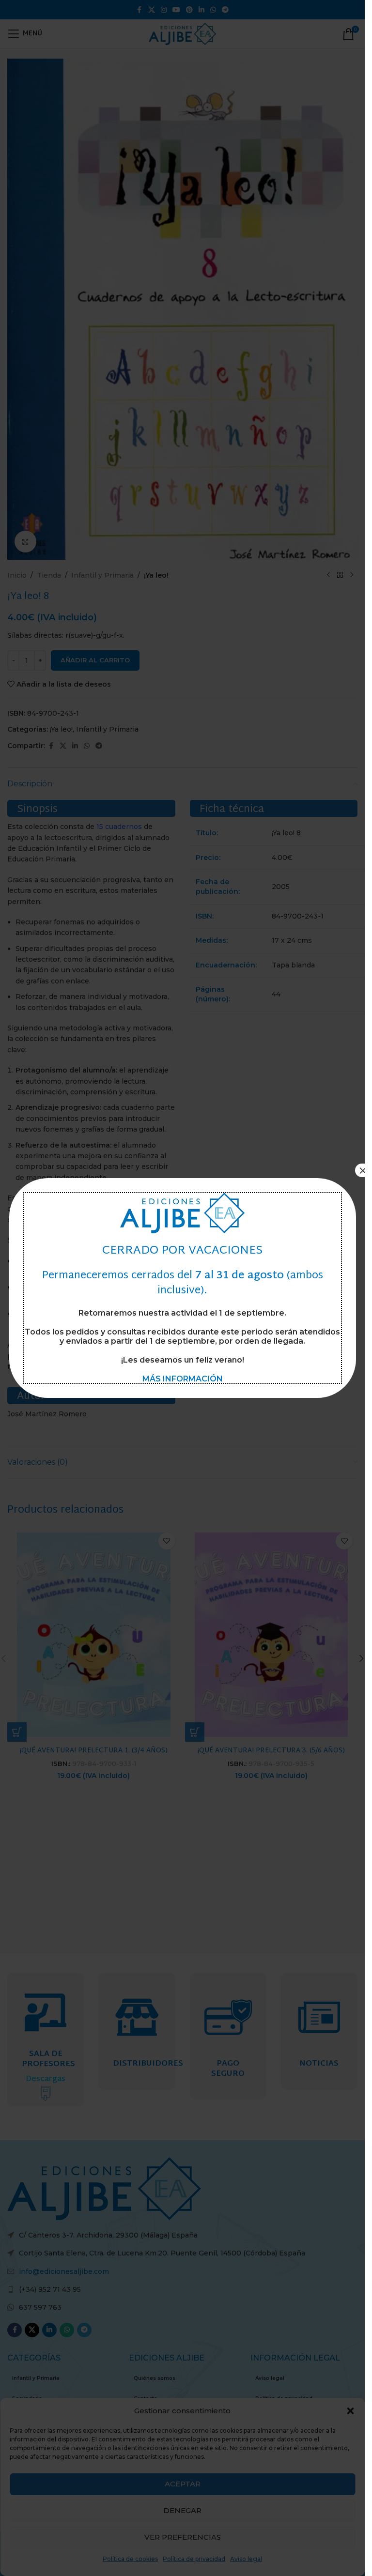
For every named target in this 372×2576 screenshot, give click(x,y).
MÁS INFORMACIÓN (183, 1379)
